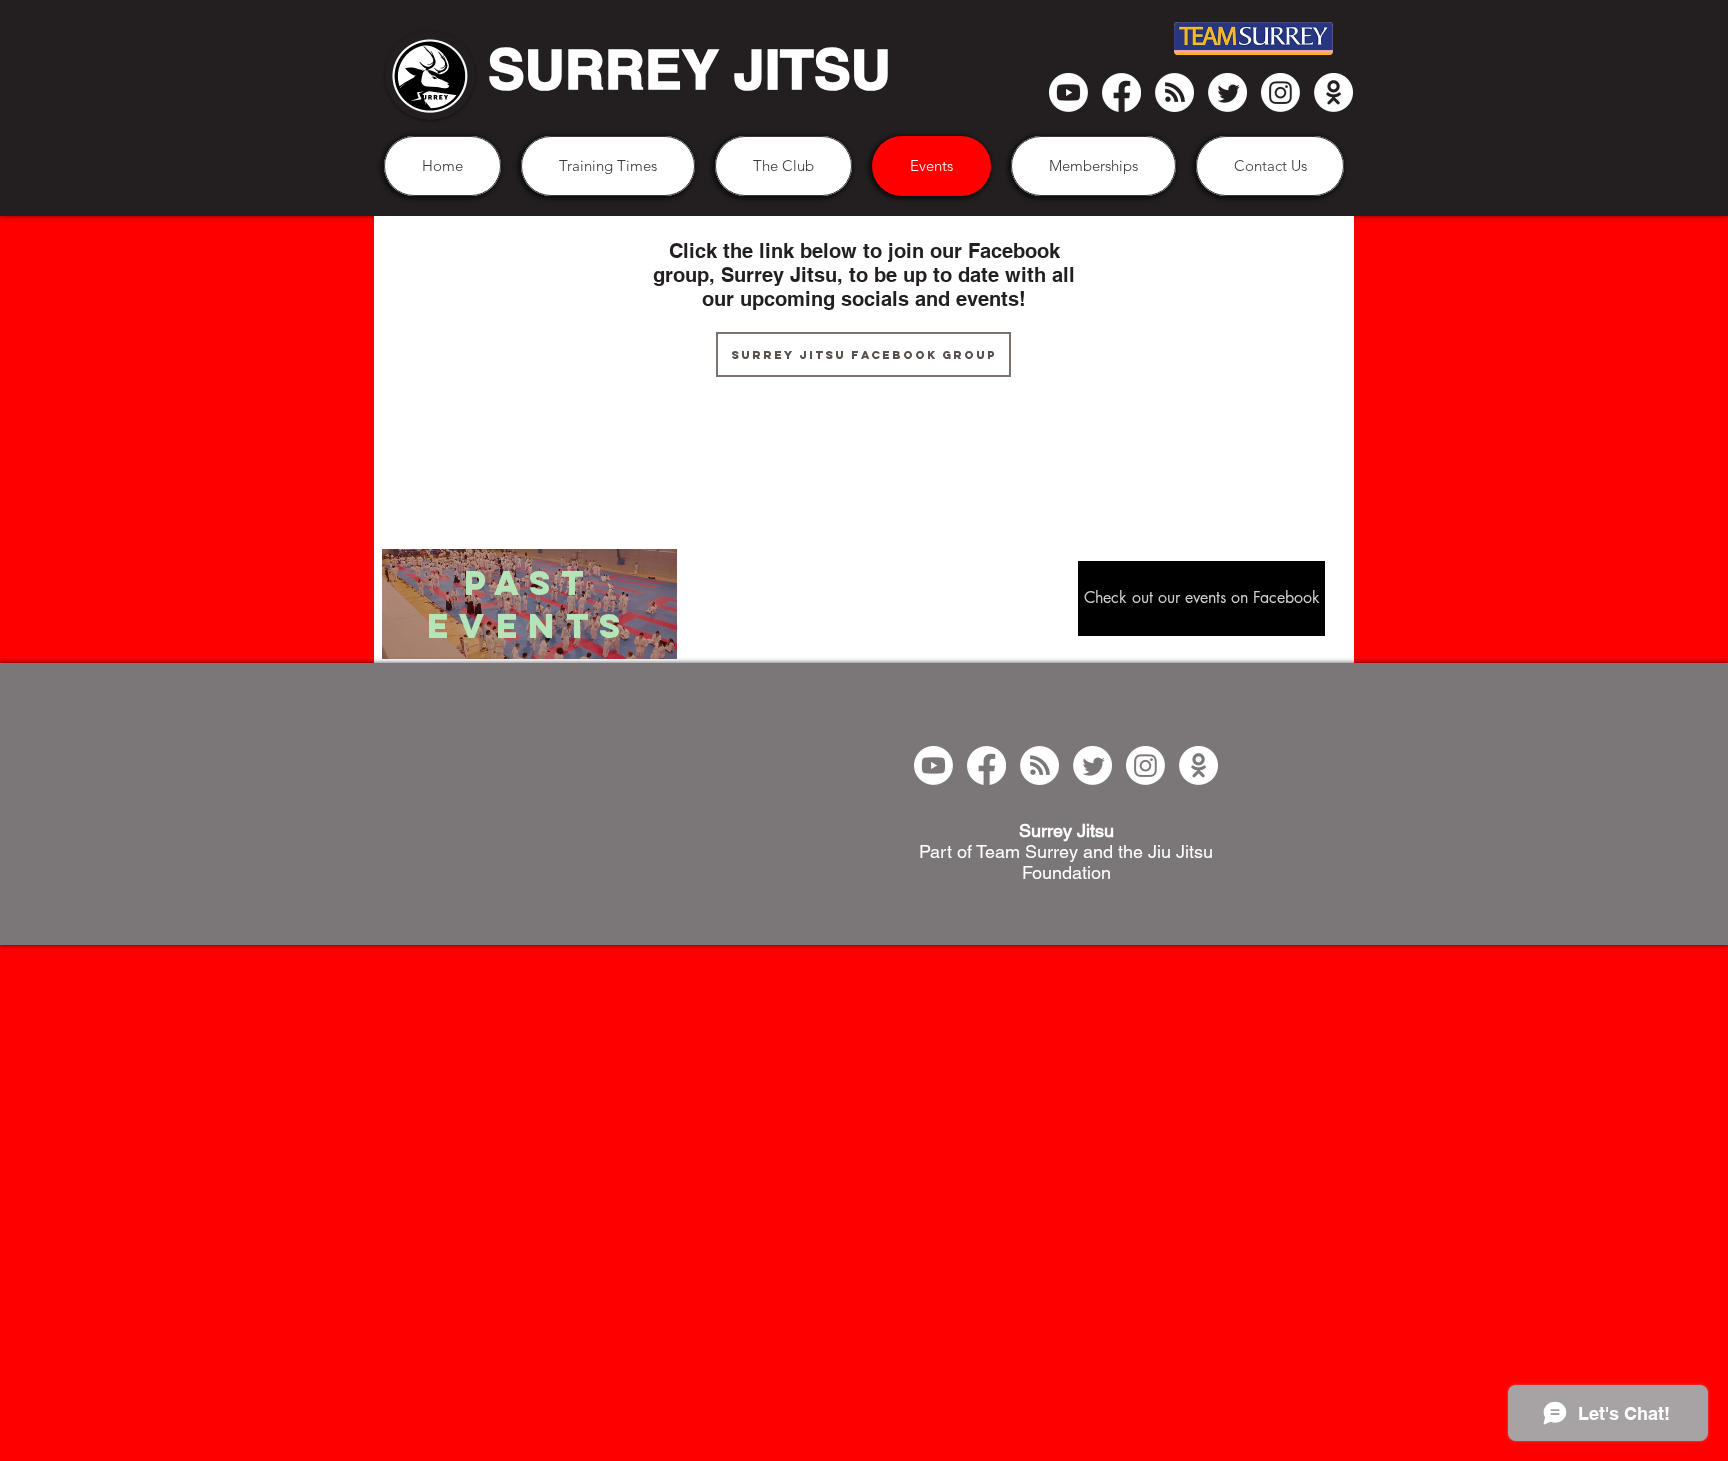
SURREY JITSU (689, 69)
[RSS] (1174, 92)
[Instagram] (1280, 92)
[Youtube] (1068, 92)
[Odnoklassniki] (1333, 92)
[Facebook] (1121, 92)
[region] (529, 606)
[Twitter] (1227, 92)
